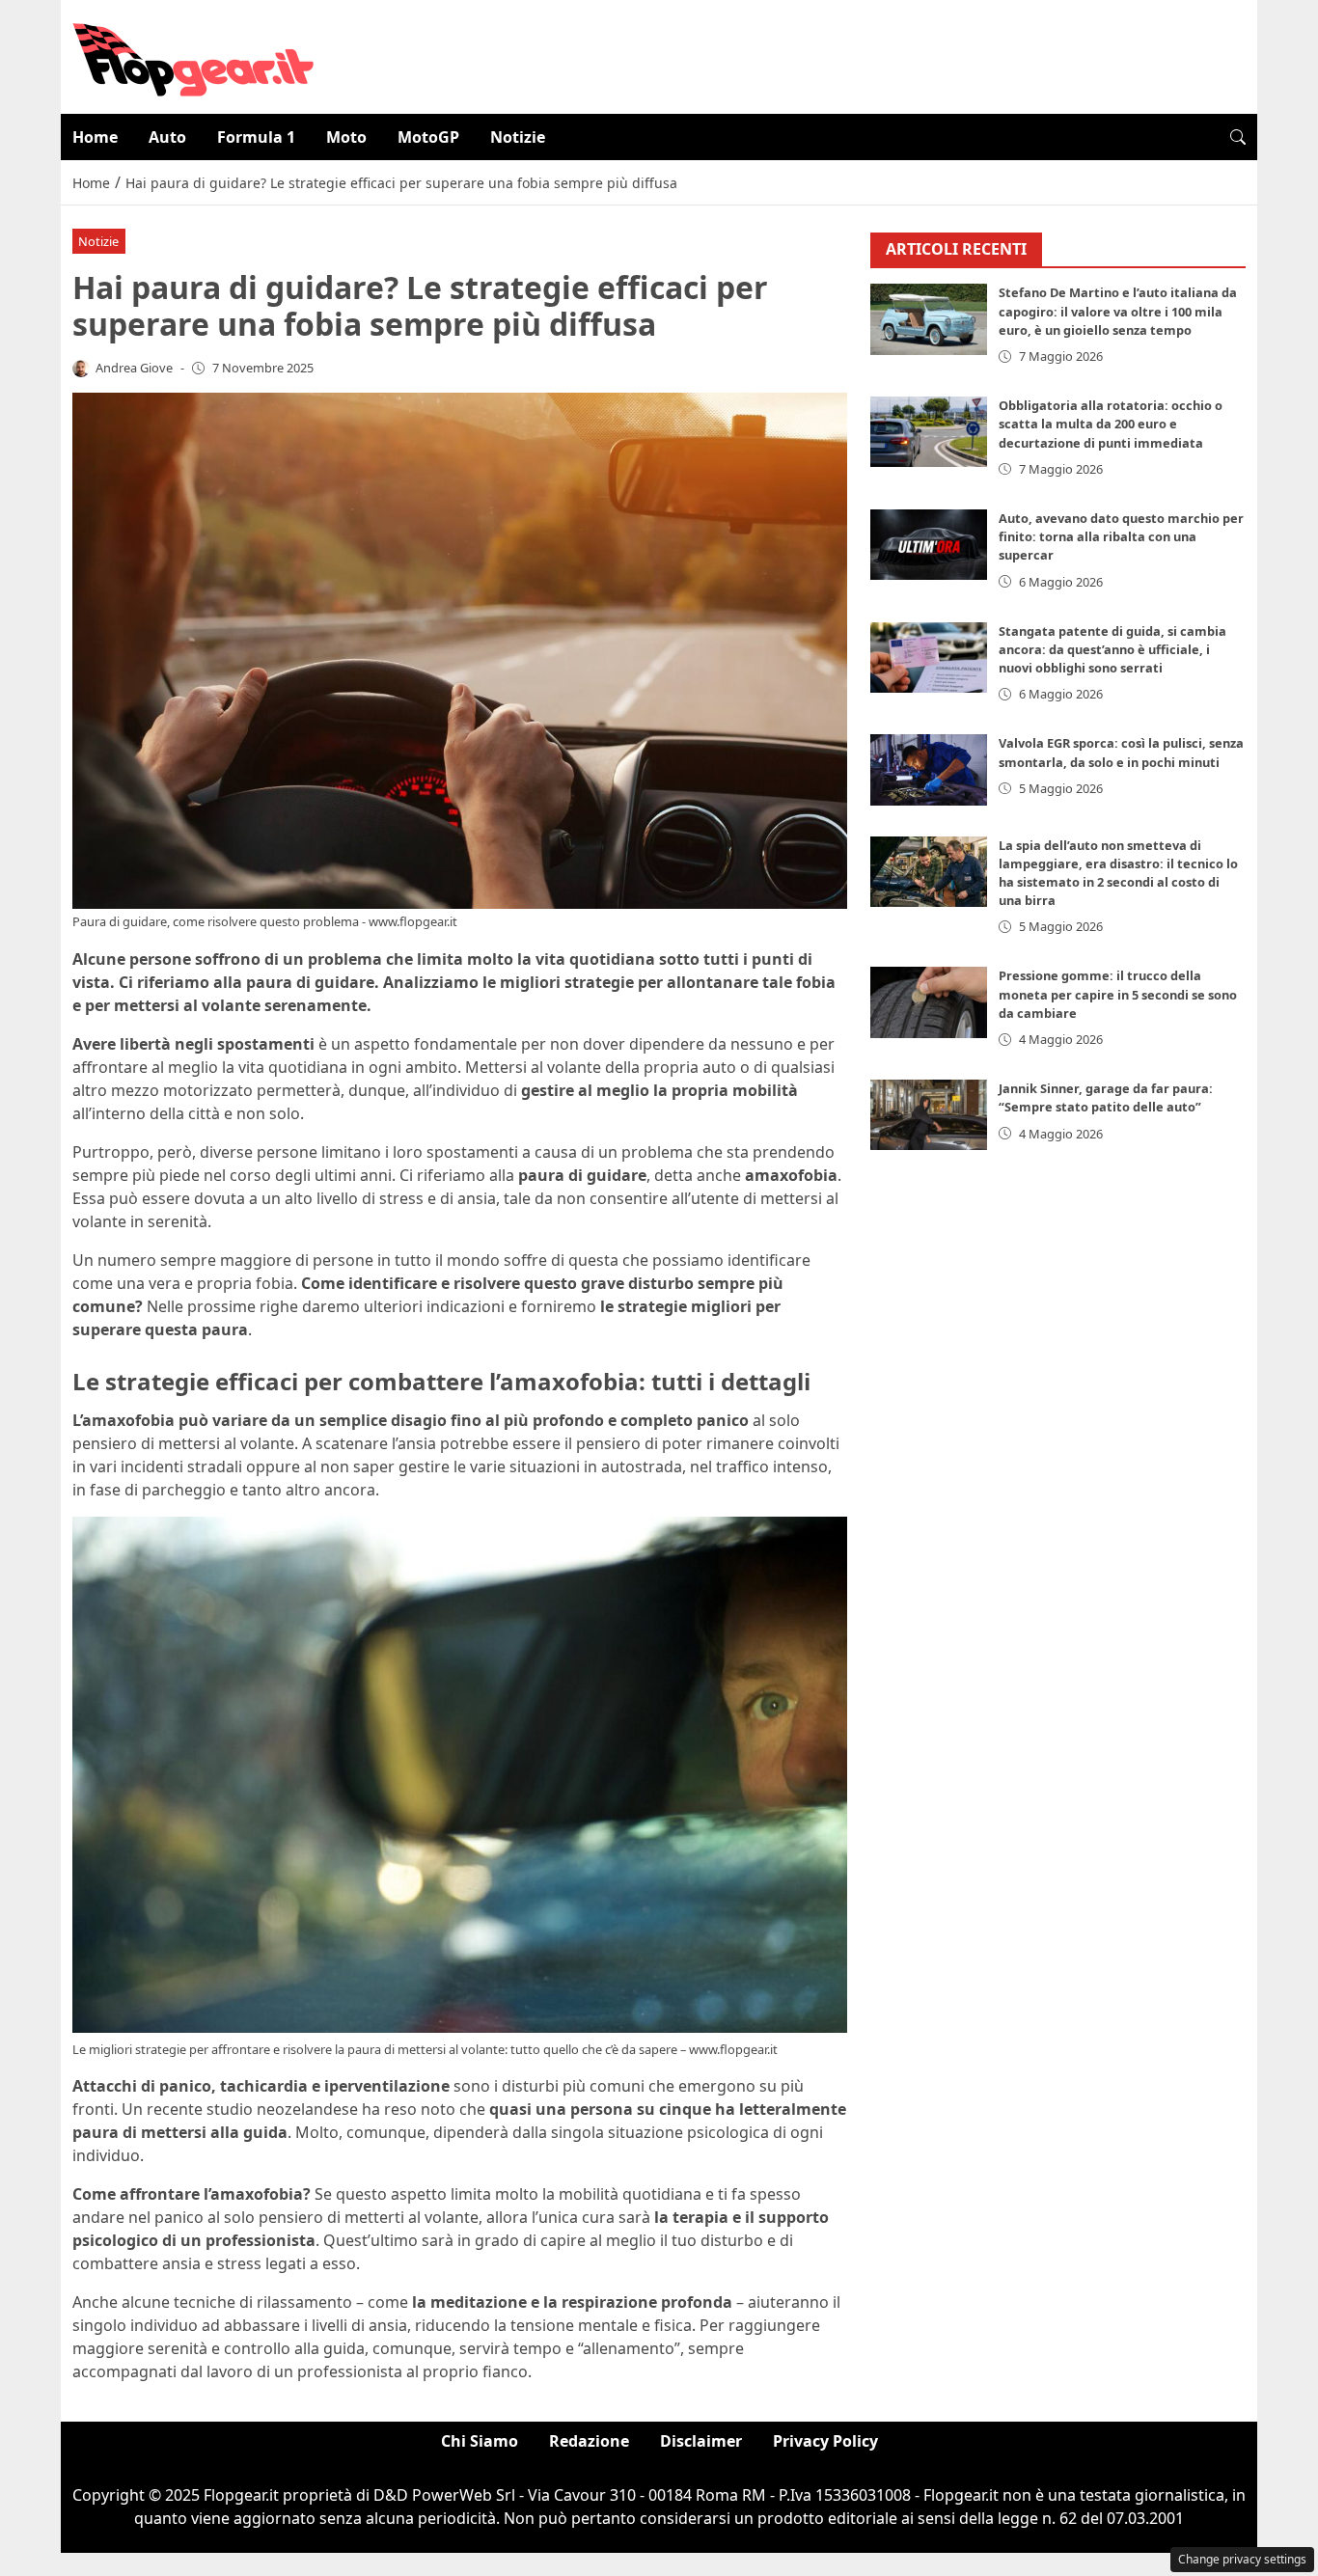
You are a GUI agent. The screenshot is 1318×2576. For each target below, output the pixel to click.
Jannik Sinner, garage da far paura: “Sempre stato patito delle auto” (1106, 1097)
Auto (167, 137)
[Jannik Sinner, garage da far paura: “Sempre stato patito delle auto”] (929, 1115)
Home (95, 137)
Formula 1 (256, 137)
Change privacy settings (1242, 2559)
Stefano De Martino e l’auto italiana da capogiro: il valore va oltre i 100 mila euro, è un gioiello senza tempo (1118, 312)
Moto (346, 137)
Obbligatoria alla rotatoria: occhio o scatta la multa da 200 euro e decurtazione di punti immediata (1111, 424)
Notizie (518, 137)
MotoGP (428, 137)
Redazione (589, 2441)
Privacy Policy (825, 2441)
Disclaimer (701, 2441)
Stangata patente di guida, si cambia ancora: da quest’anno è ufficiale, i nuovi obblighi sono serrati (1112, 649)
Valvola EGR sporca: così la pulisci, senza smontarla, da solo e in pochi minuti (1121, 753)
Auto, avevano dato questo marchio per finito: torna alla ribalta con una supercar (1121, 536)
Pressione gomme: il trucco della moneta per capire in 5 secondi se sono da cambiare (1118, 995)
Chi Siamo (480, 2441)
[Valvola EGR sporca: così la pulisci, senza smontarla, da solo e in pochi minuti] (929, 770)
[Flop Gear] (193, 55)
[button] (1238, 137)
